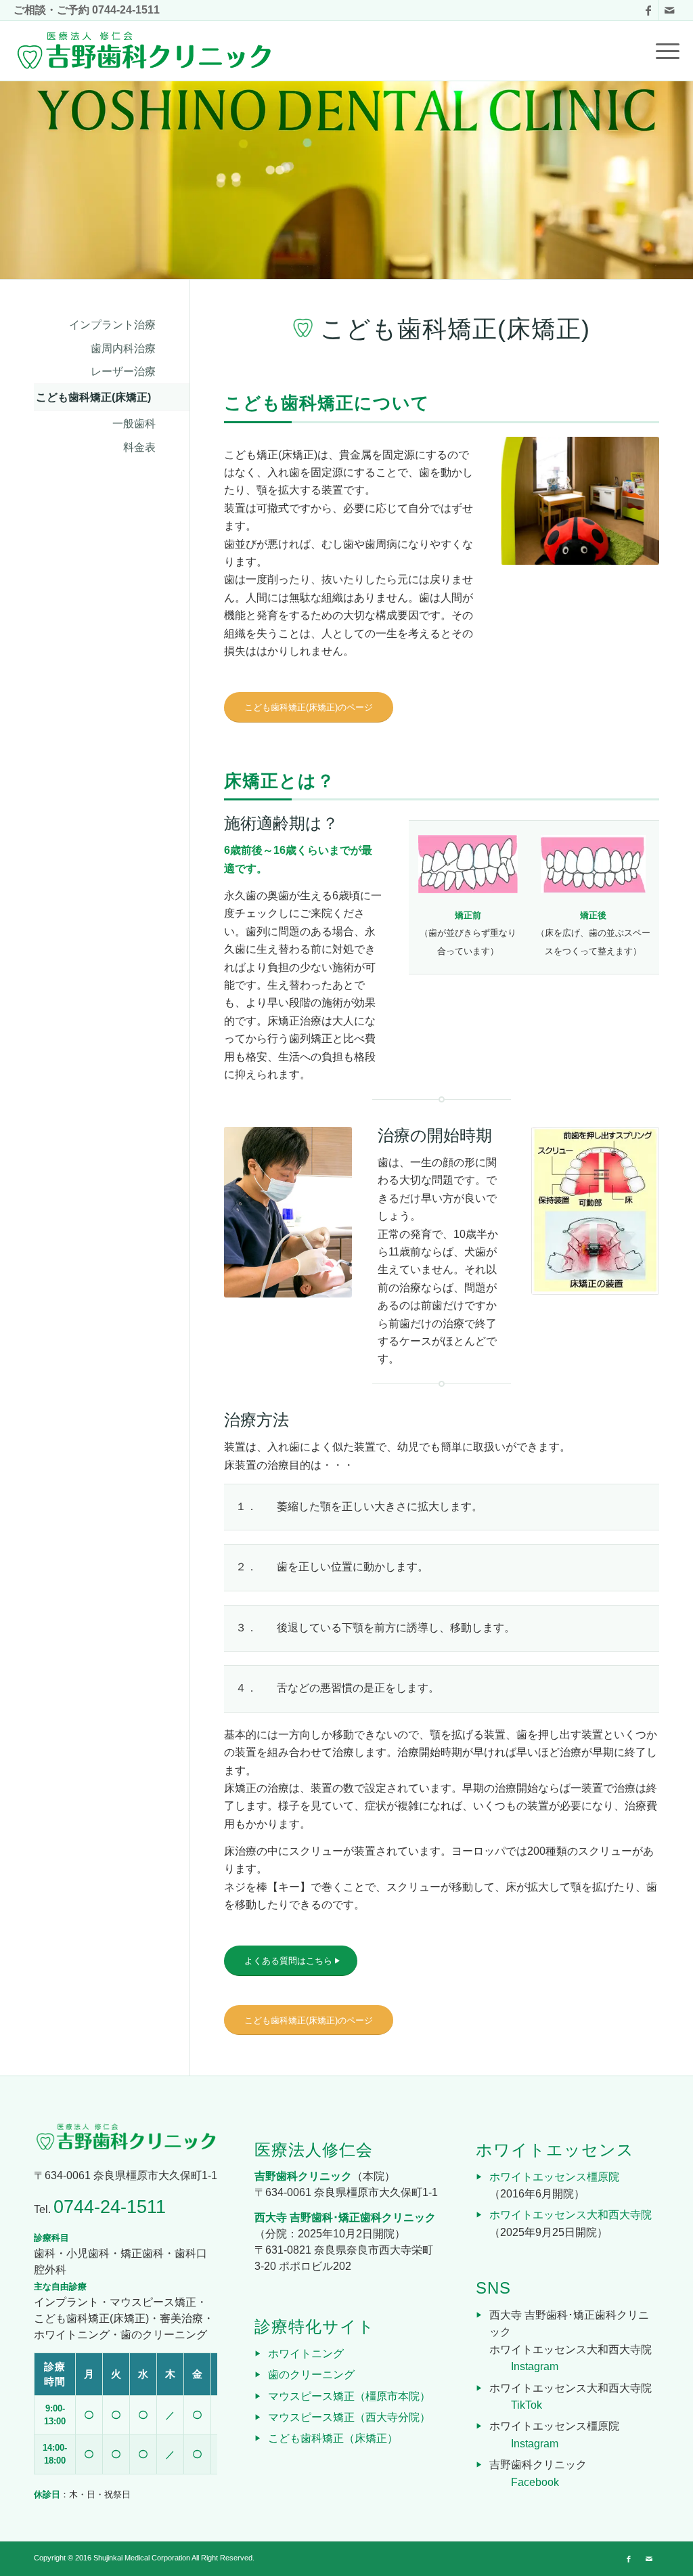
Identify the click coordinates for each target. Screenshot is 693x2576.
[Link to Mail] (669, 10)
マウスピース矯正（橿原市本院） (349, 2396)
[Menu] (663, 51)
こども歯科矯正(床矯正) (93, 397)
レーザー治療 (123, 371)
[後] (629, 501)
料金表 (139, 447)
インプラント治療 (112, 325)
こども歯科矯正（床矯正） (333, 2438)
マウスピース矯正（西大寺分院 (344, 2417)
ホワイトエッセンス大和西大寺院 (571, 2215)
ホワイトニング (306, 2354)
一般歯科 (134, 424)
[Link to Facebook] (649, 10)
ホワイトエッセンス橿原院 (554, 2177)
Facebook (535, 2482)
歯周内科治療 (123, 348)
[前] (531, 501)
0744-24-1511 (126, 10)
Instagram (535, 2366)
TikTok (527, 2405)
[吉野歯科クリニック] (143, 51)
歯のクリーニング (311, 2375)
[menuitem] (663, 51)
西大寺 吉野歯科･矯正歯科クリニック (345, 2217)
